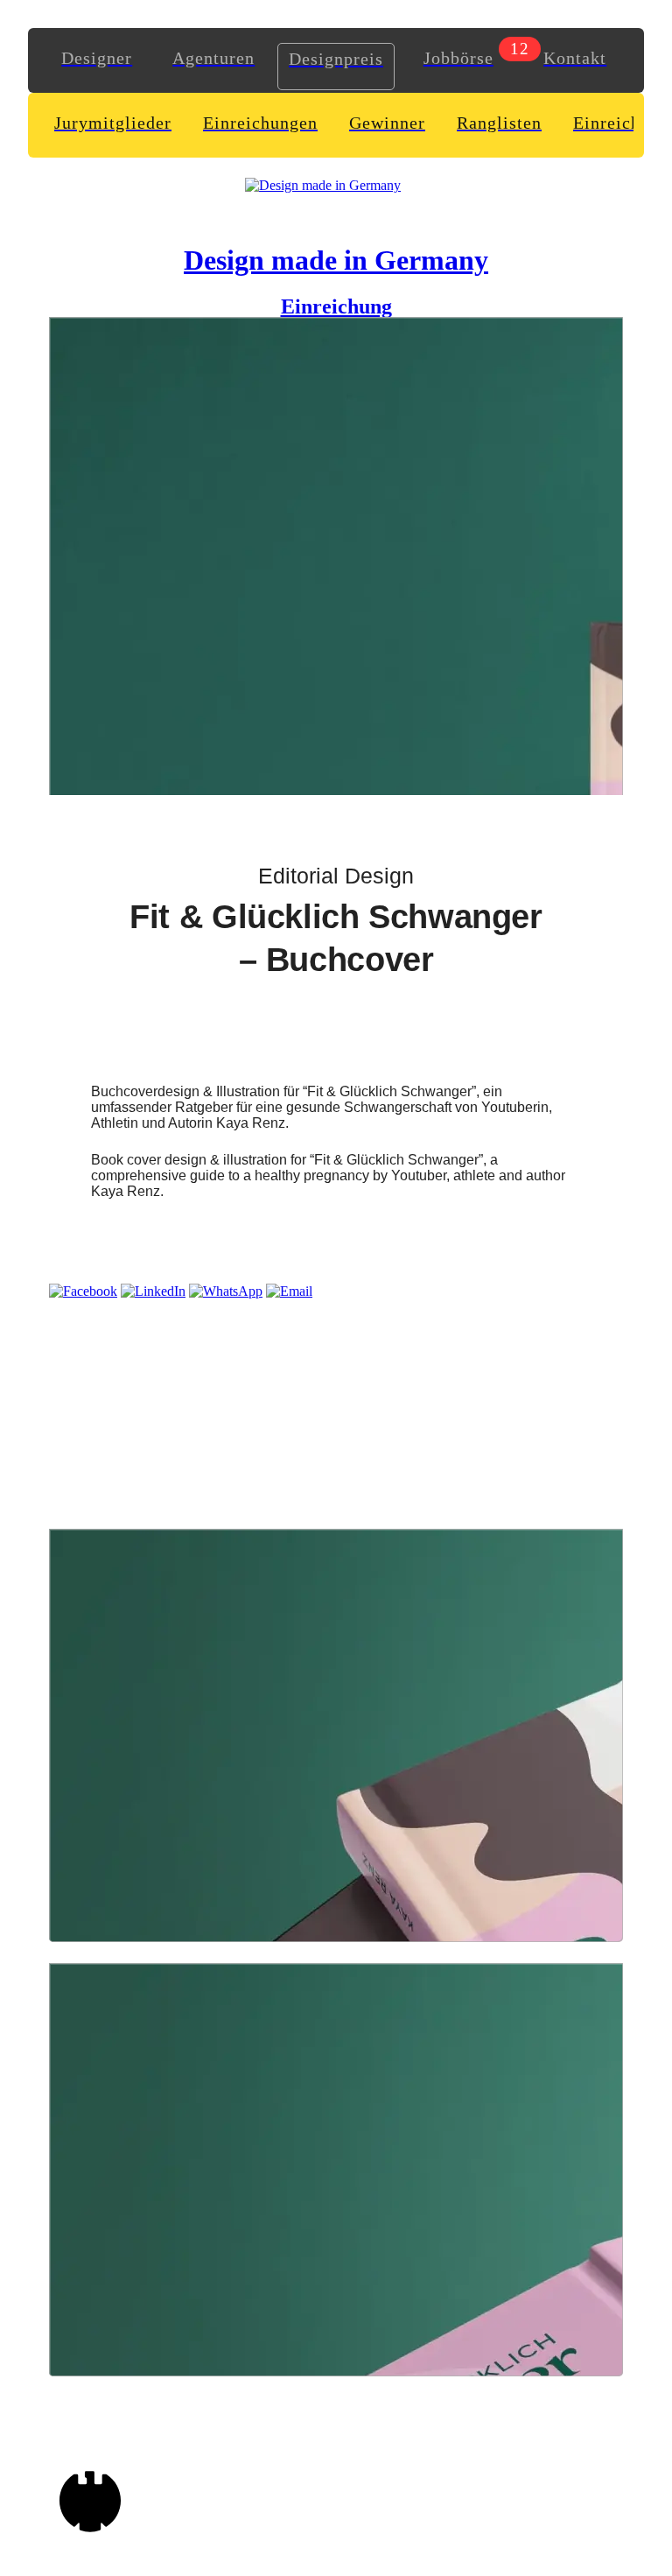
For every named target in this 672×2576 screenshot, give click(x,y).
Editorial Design (336, 876)
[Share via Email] (289, 1291)
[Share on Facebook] (83, 1291)
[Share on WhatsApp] (226, 1291)
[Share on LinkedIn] (153, 1291)
